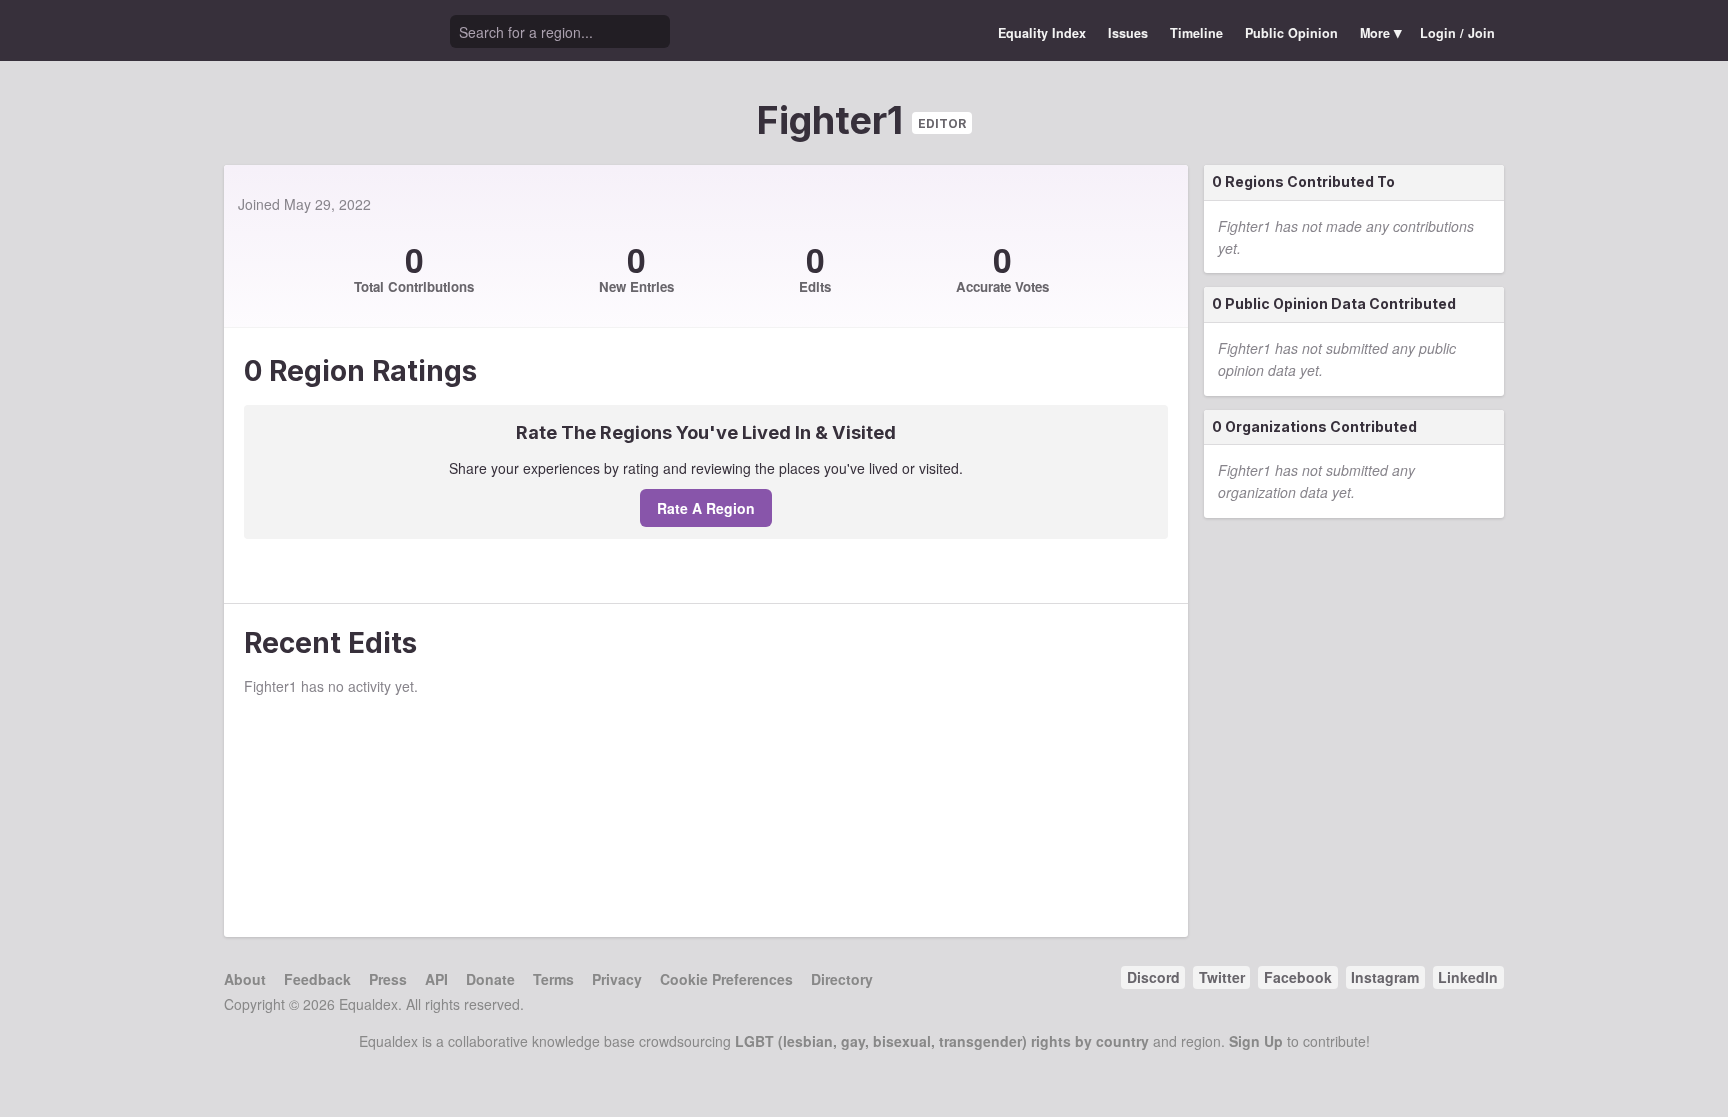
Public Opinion (1291, 33)
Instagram (1385, 977)
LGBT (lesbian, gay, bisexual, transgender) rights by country (942, 1041)
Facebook (1298, 977)
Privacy (617, 979)
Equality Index (1042, 33)
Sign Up (1256, 1041)
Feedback (317, 979)
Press (388, 979)
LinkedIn (1468, 977)
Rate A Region (706, 508)
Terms (553, 979)
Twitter (1222, 977)
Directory (842, 979)
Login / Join (1457, 33)
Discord (1153, 977)
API (436, 979)
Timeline (1196, 33)
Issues (1128, 33)
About (245, 979)
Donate (490, 979)
